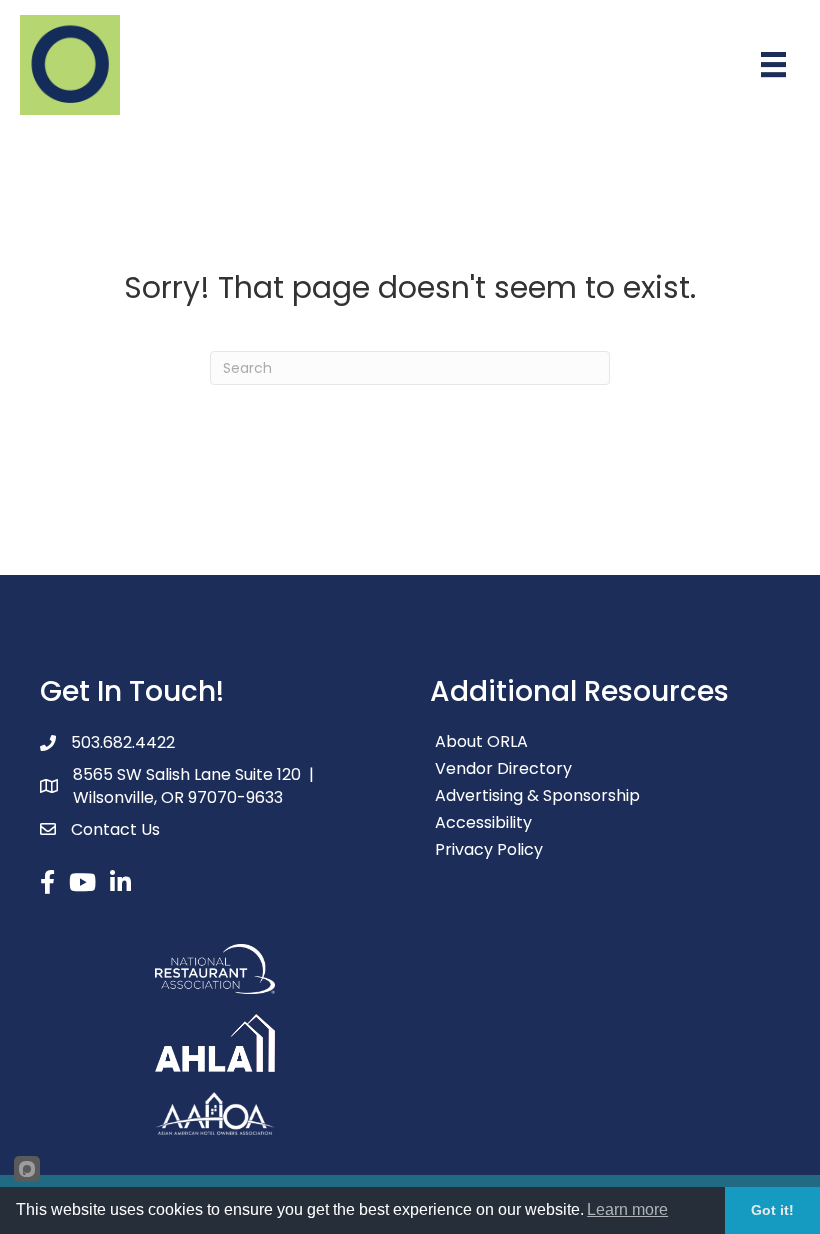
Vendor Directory (503, 768)
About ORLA (481, 741)
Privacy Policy (489, 849)
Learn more (627, 1209)
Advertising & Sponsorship (537, 795)
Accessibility (483, 822)
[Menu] (773, 64)
